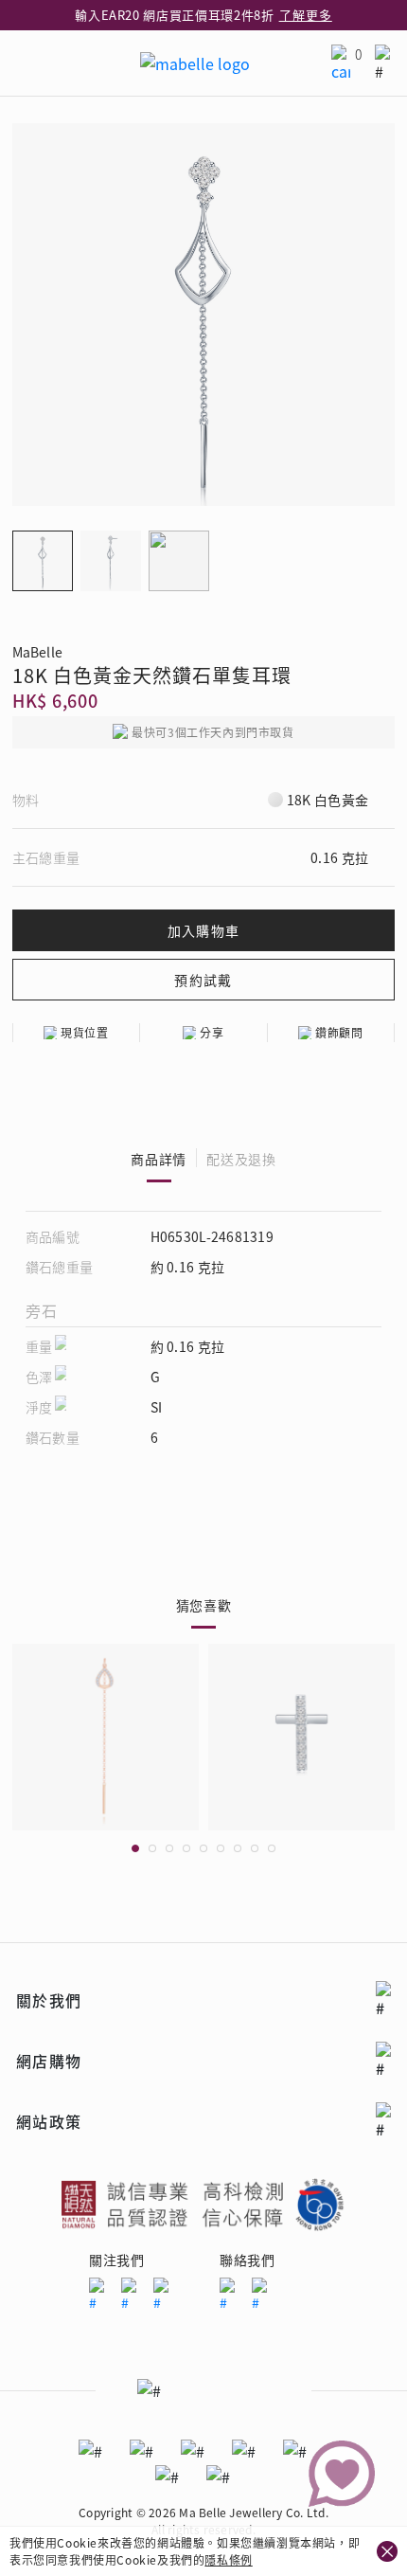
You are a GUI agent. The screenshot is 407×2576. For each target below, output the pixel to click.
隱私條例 (228, 2559)
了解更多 (306, 15)
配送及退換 (241, 1159)
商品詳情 (159, 1159)
